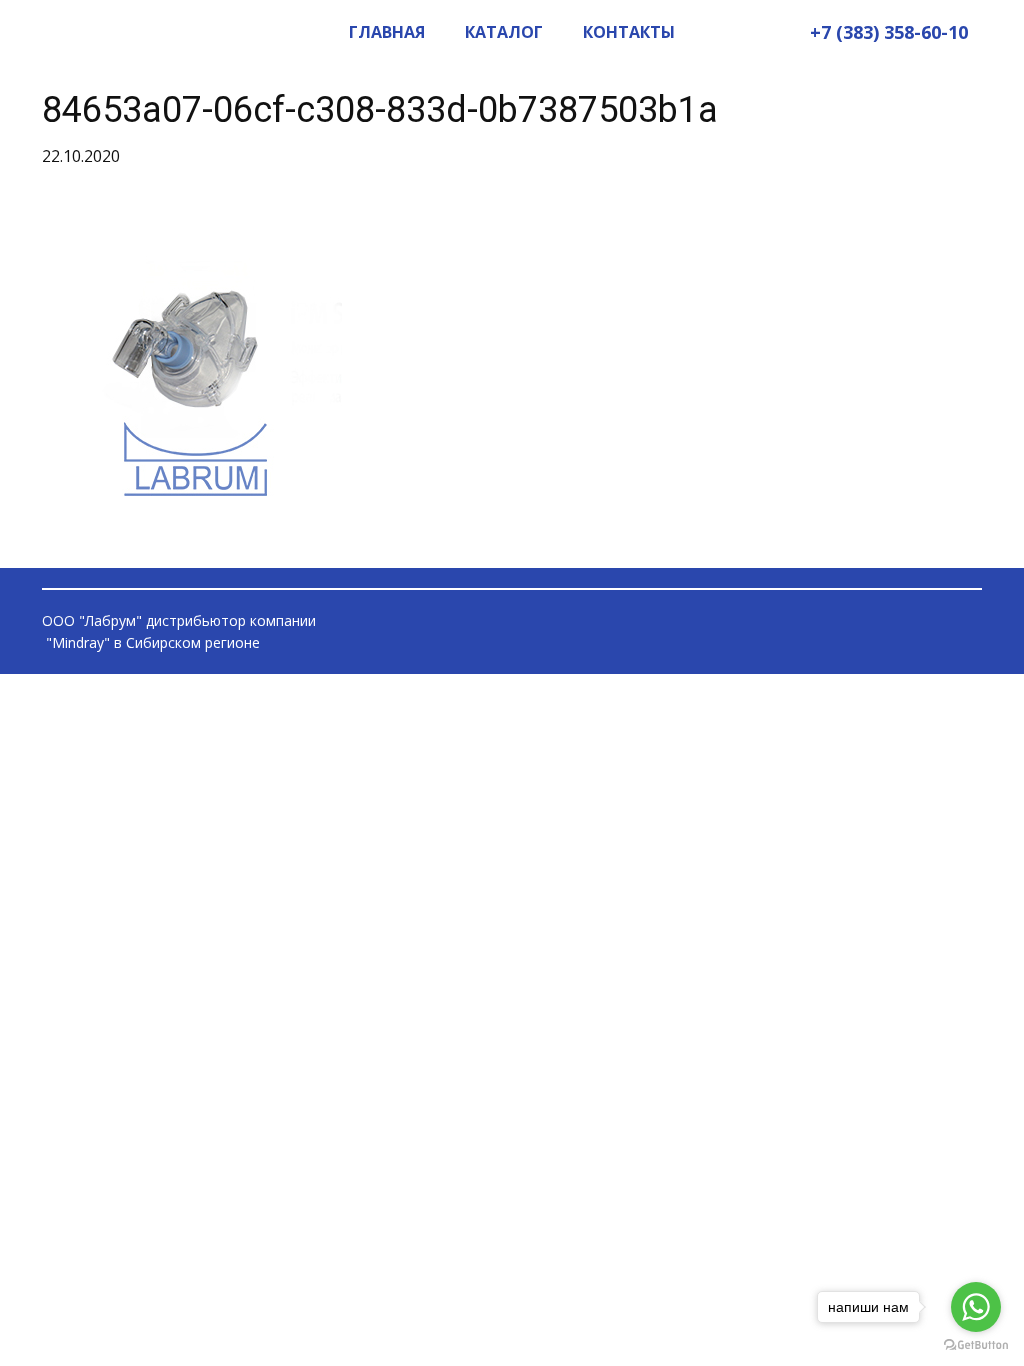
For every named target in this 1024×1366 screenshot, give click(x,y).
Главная (387, 32)
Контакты (629, 32)
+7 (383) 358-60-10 (889, 32)
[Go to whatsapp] (976, 1307)
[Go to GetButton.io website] (976, 1345)
